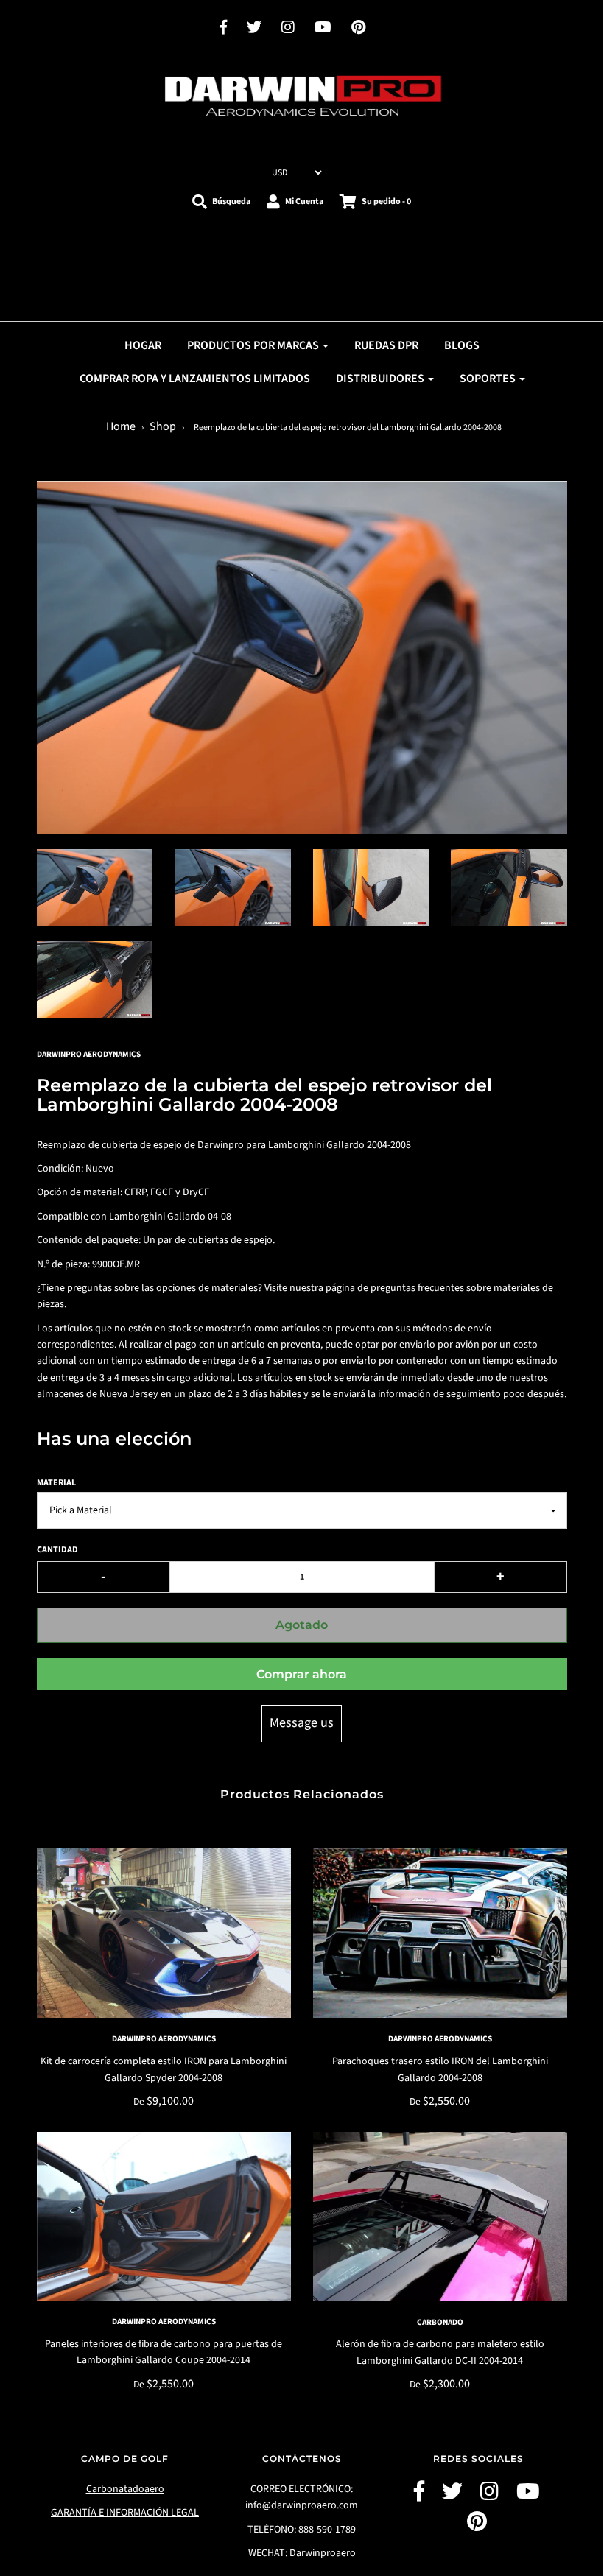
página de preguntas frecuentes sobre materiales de (439, 1288)
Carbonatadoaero (125, 2489)
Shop (163, 426)
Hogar (143, 345)
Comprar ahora (302, 1674)
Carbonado (440, 2322)
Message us (302, 1723)
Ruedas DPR (386, 345)
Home (121, 426)
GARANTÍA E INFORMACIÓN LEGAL (125, 2513)
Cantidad (57, 1550)
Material (56, 1483)
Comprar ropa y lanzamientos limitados (195, 379)
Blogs (462, 345)
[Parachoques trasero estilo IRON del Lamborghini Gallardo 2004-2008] (440, 1933)
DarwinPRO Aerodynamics (164, 2039)
